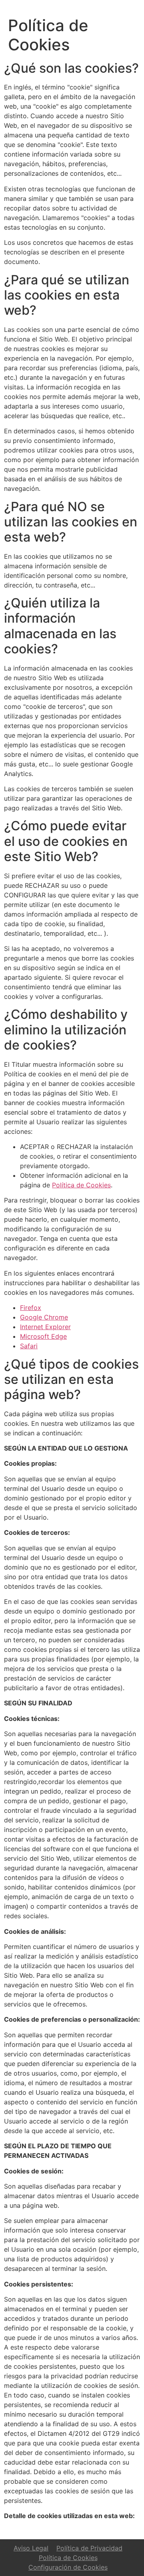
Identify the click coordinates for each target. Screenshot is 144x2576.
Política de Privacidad (89, 2548)
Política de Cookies (81, 1185)
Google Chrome (44, 1317)
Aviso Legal (31, 2548)
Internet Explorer (45, 1327)
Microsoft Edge (43, 1336)
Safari (29, 1346)
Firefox (31, 1308)
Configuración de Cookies (68, 2567)
